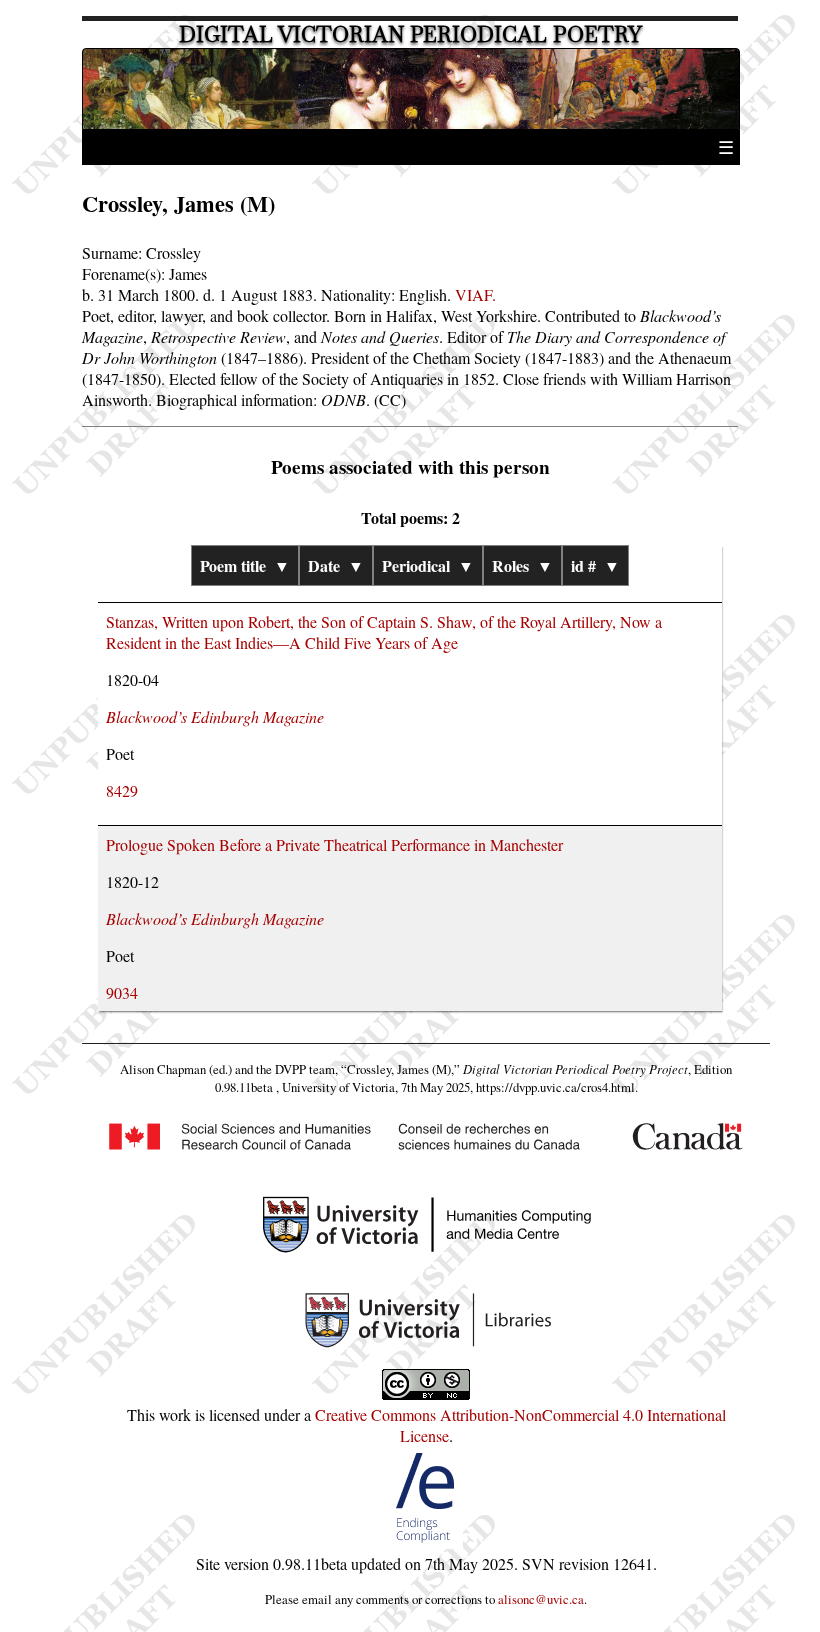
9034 (122, 992)
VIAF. (475, 294)
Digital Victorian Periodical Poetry (410, 34)
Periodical (428, 565)
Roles (522, 565)
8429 (122, 790)
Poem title (245, 565)
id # (595, 565)
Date (336, 565)
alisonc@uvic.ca (541, 1599)
